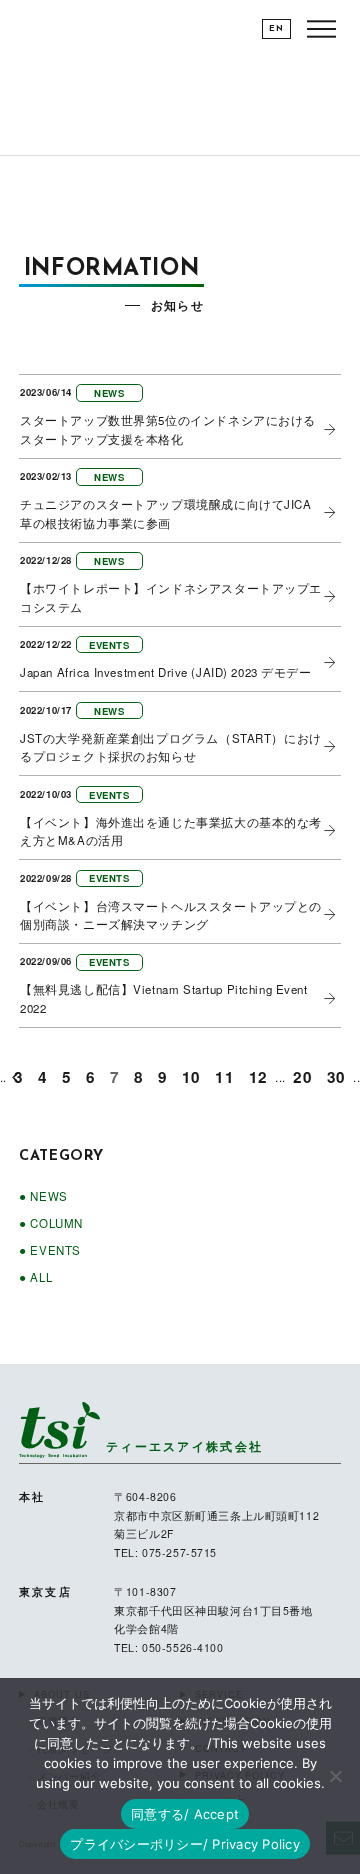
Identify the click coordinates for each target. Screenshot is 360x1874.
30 (336, 1077)
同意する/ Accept (185, 1814)
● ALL (35, 1277)
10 (191, 1077)
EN (276, 29)
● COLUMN (51, 1223)
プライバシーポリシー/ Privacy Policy (185, 1844)
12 (258, 1077)
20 (302, 1077)
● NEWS (43, 1196)
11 (224, 1077)
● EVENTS (50, 1250)
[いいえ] (335, 1776)
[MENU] (321, 28)
